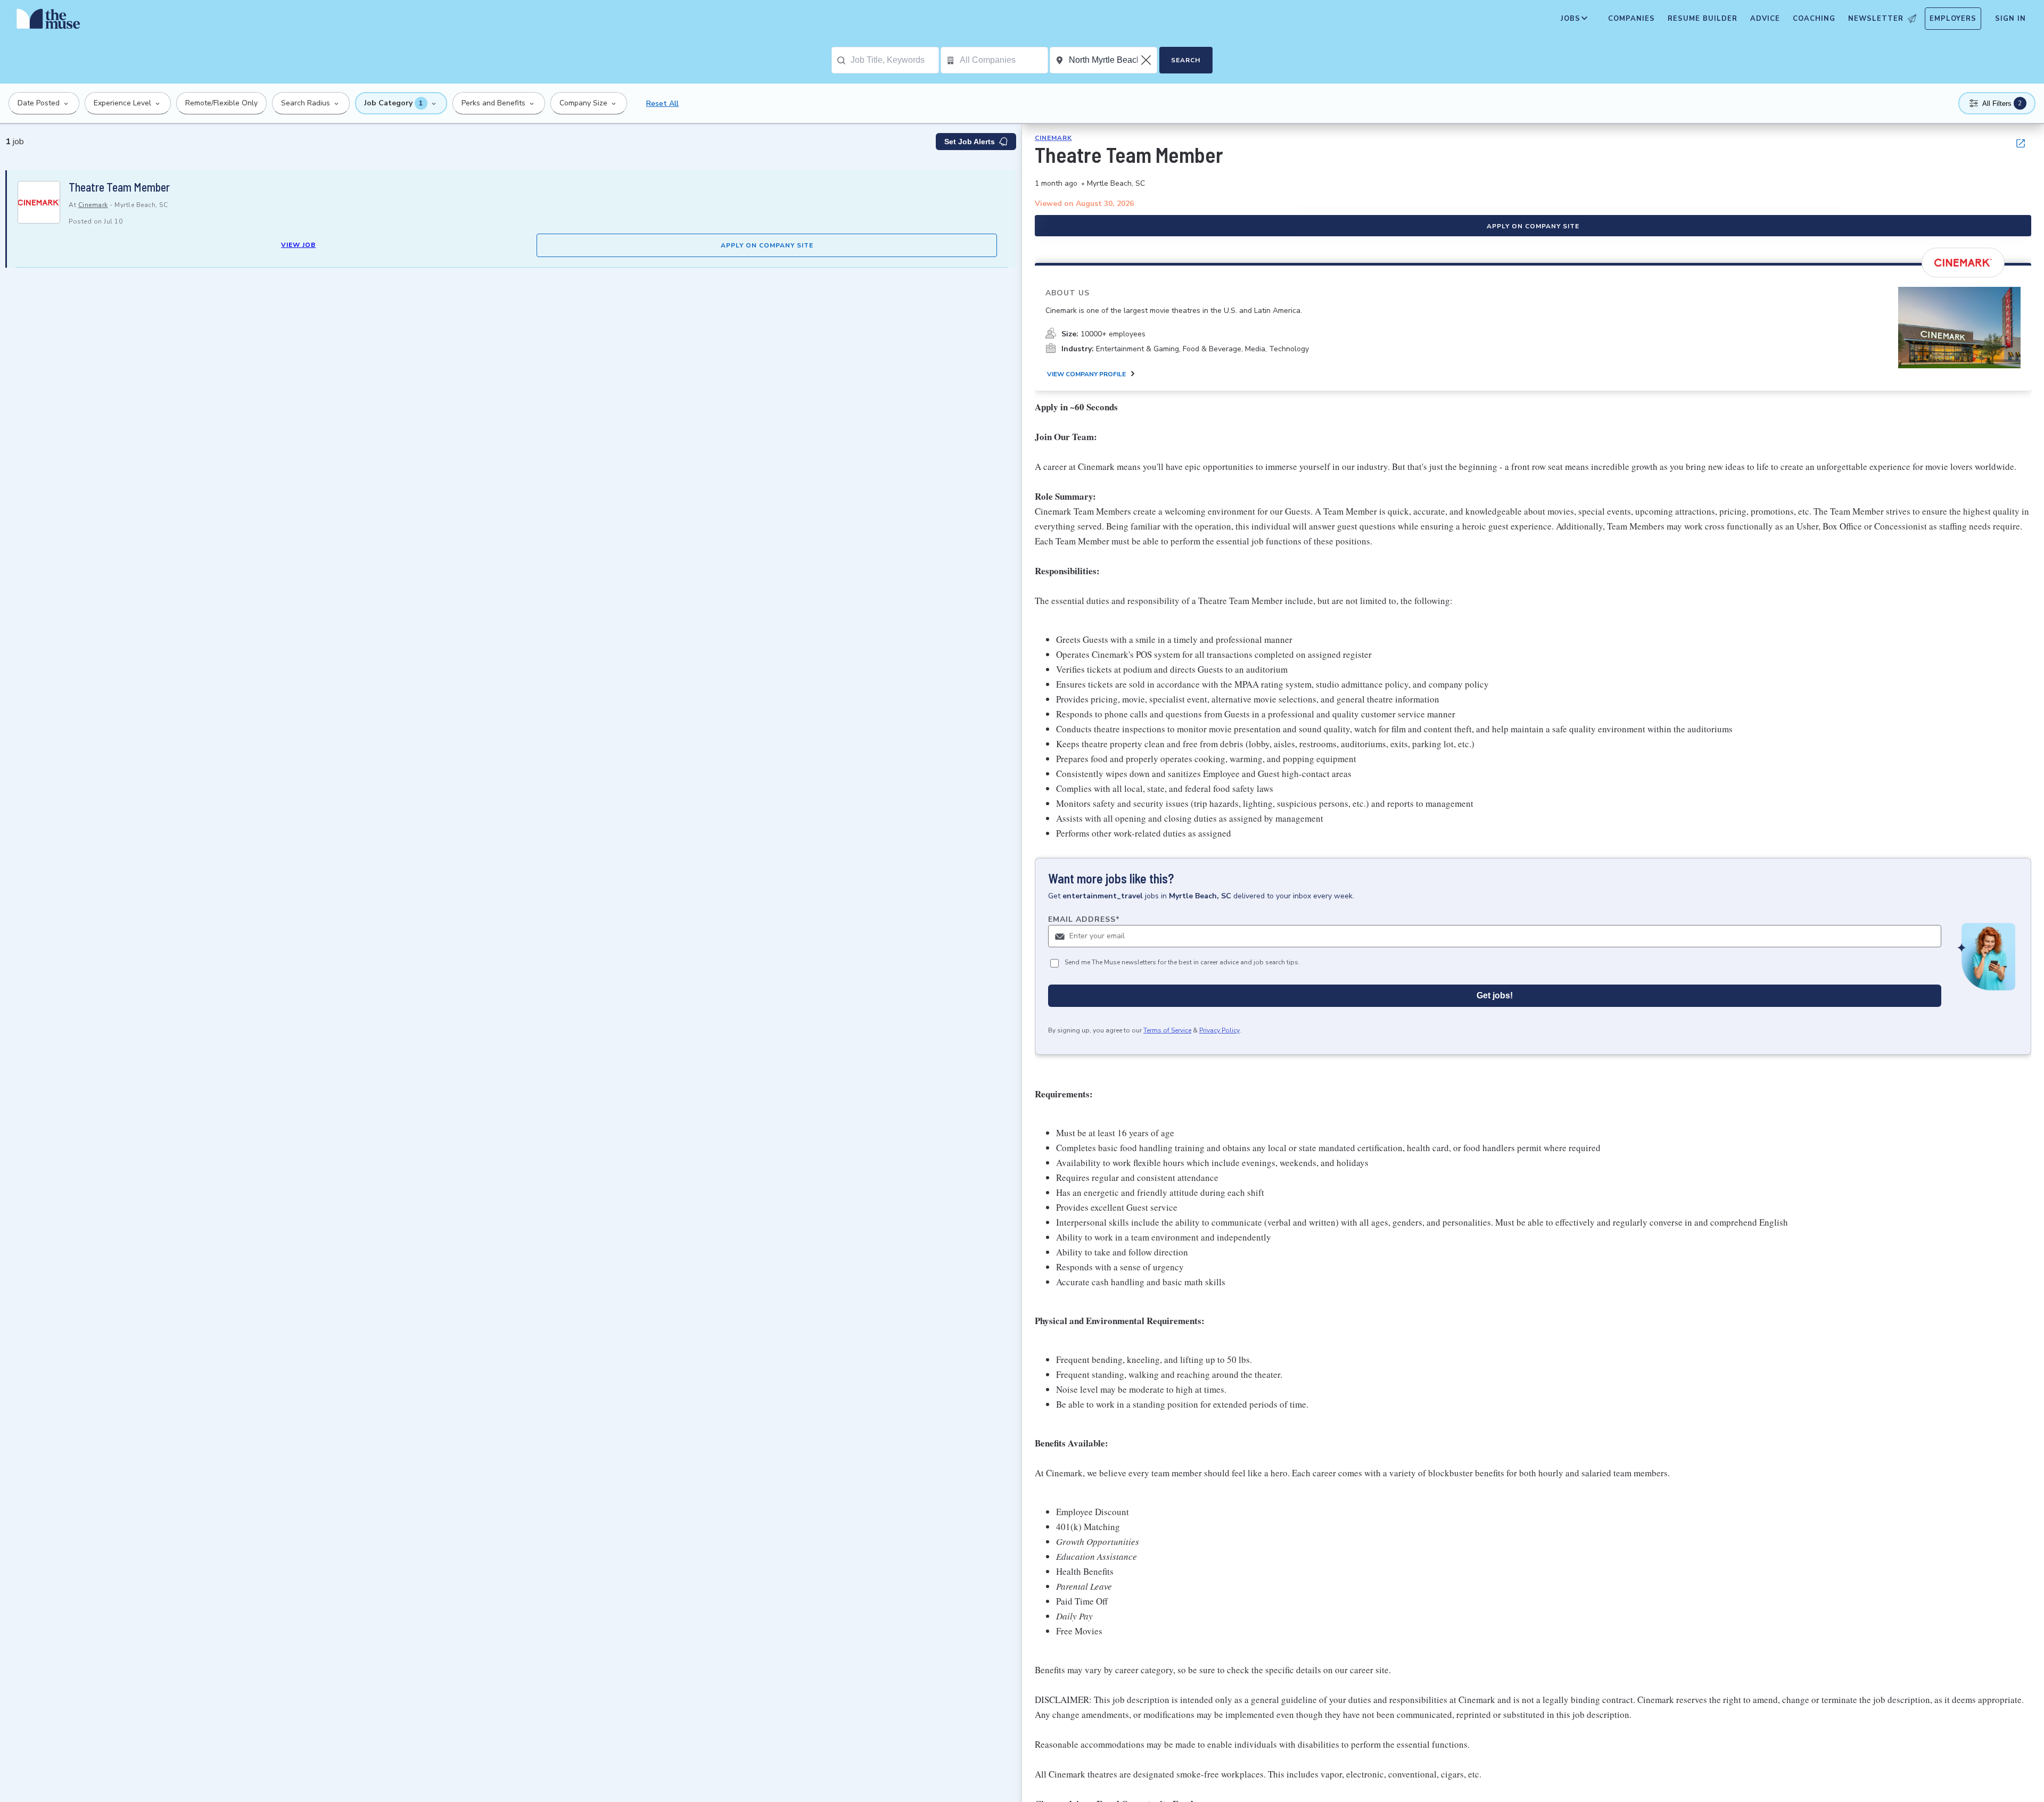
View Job (298, 245)
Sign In (2010, 19)
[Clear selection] (1147, 60)
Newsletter (1876, 19)
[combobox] (895, 60)
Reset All (662, 104)
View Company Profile (1086, 374)
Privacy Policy (1219, 1030)
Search (1186, 60)
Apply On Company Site (767, 245)
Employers (1953, 19)
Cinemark (93, 205)
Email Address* (1084, 919)
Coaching (1814, 19)
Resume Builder (1703, 19)
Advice (1765, 19)
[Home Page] (48, 21)
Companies (1631, 19)
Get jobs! (1495, 995)
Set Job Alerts (970, 142)
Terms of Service (1167, 1030)
